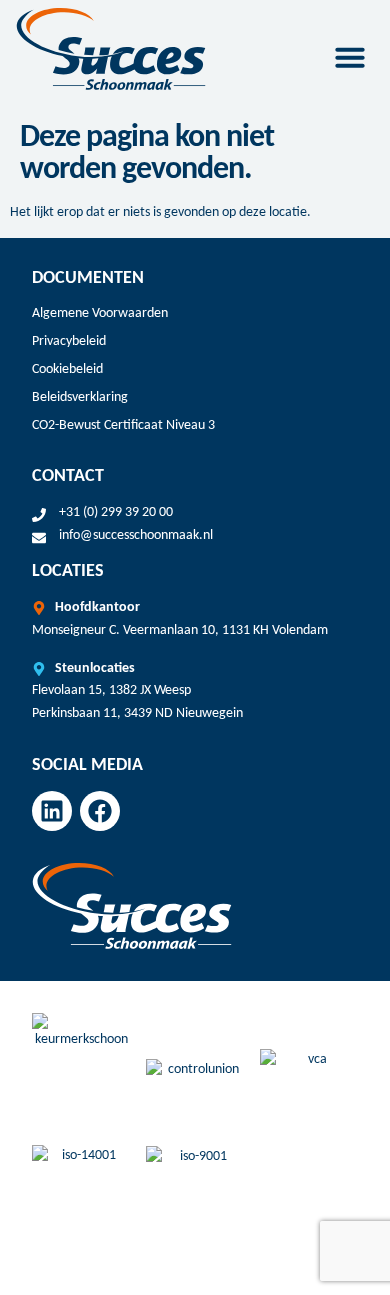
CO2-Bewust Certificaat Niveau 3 (123, 425)
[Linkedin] (52, 811)
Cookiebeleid (67, 369)
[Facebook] (100, 811)
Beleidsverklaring (80, 397)
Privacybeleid (69, 341)
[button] (350, 57)
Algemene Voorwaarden (100, 313)
